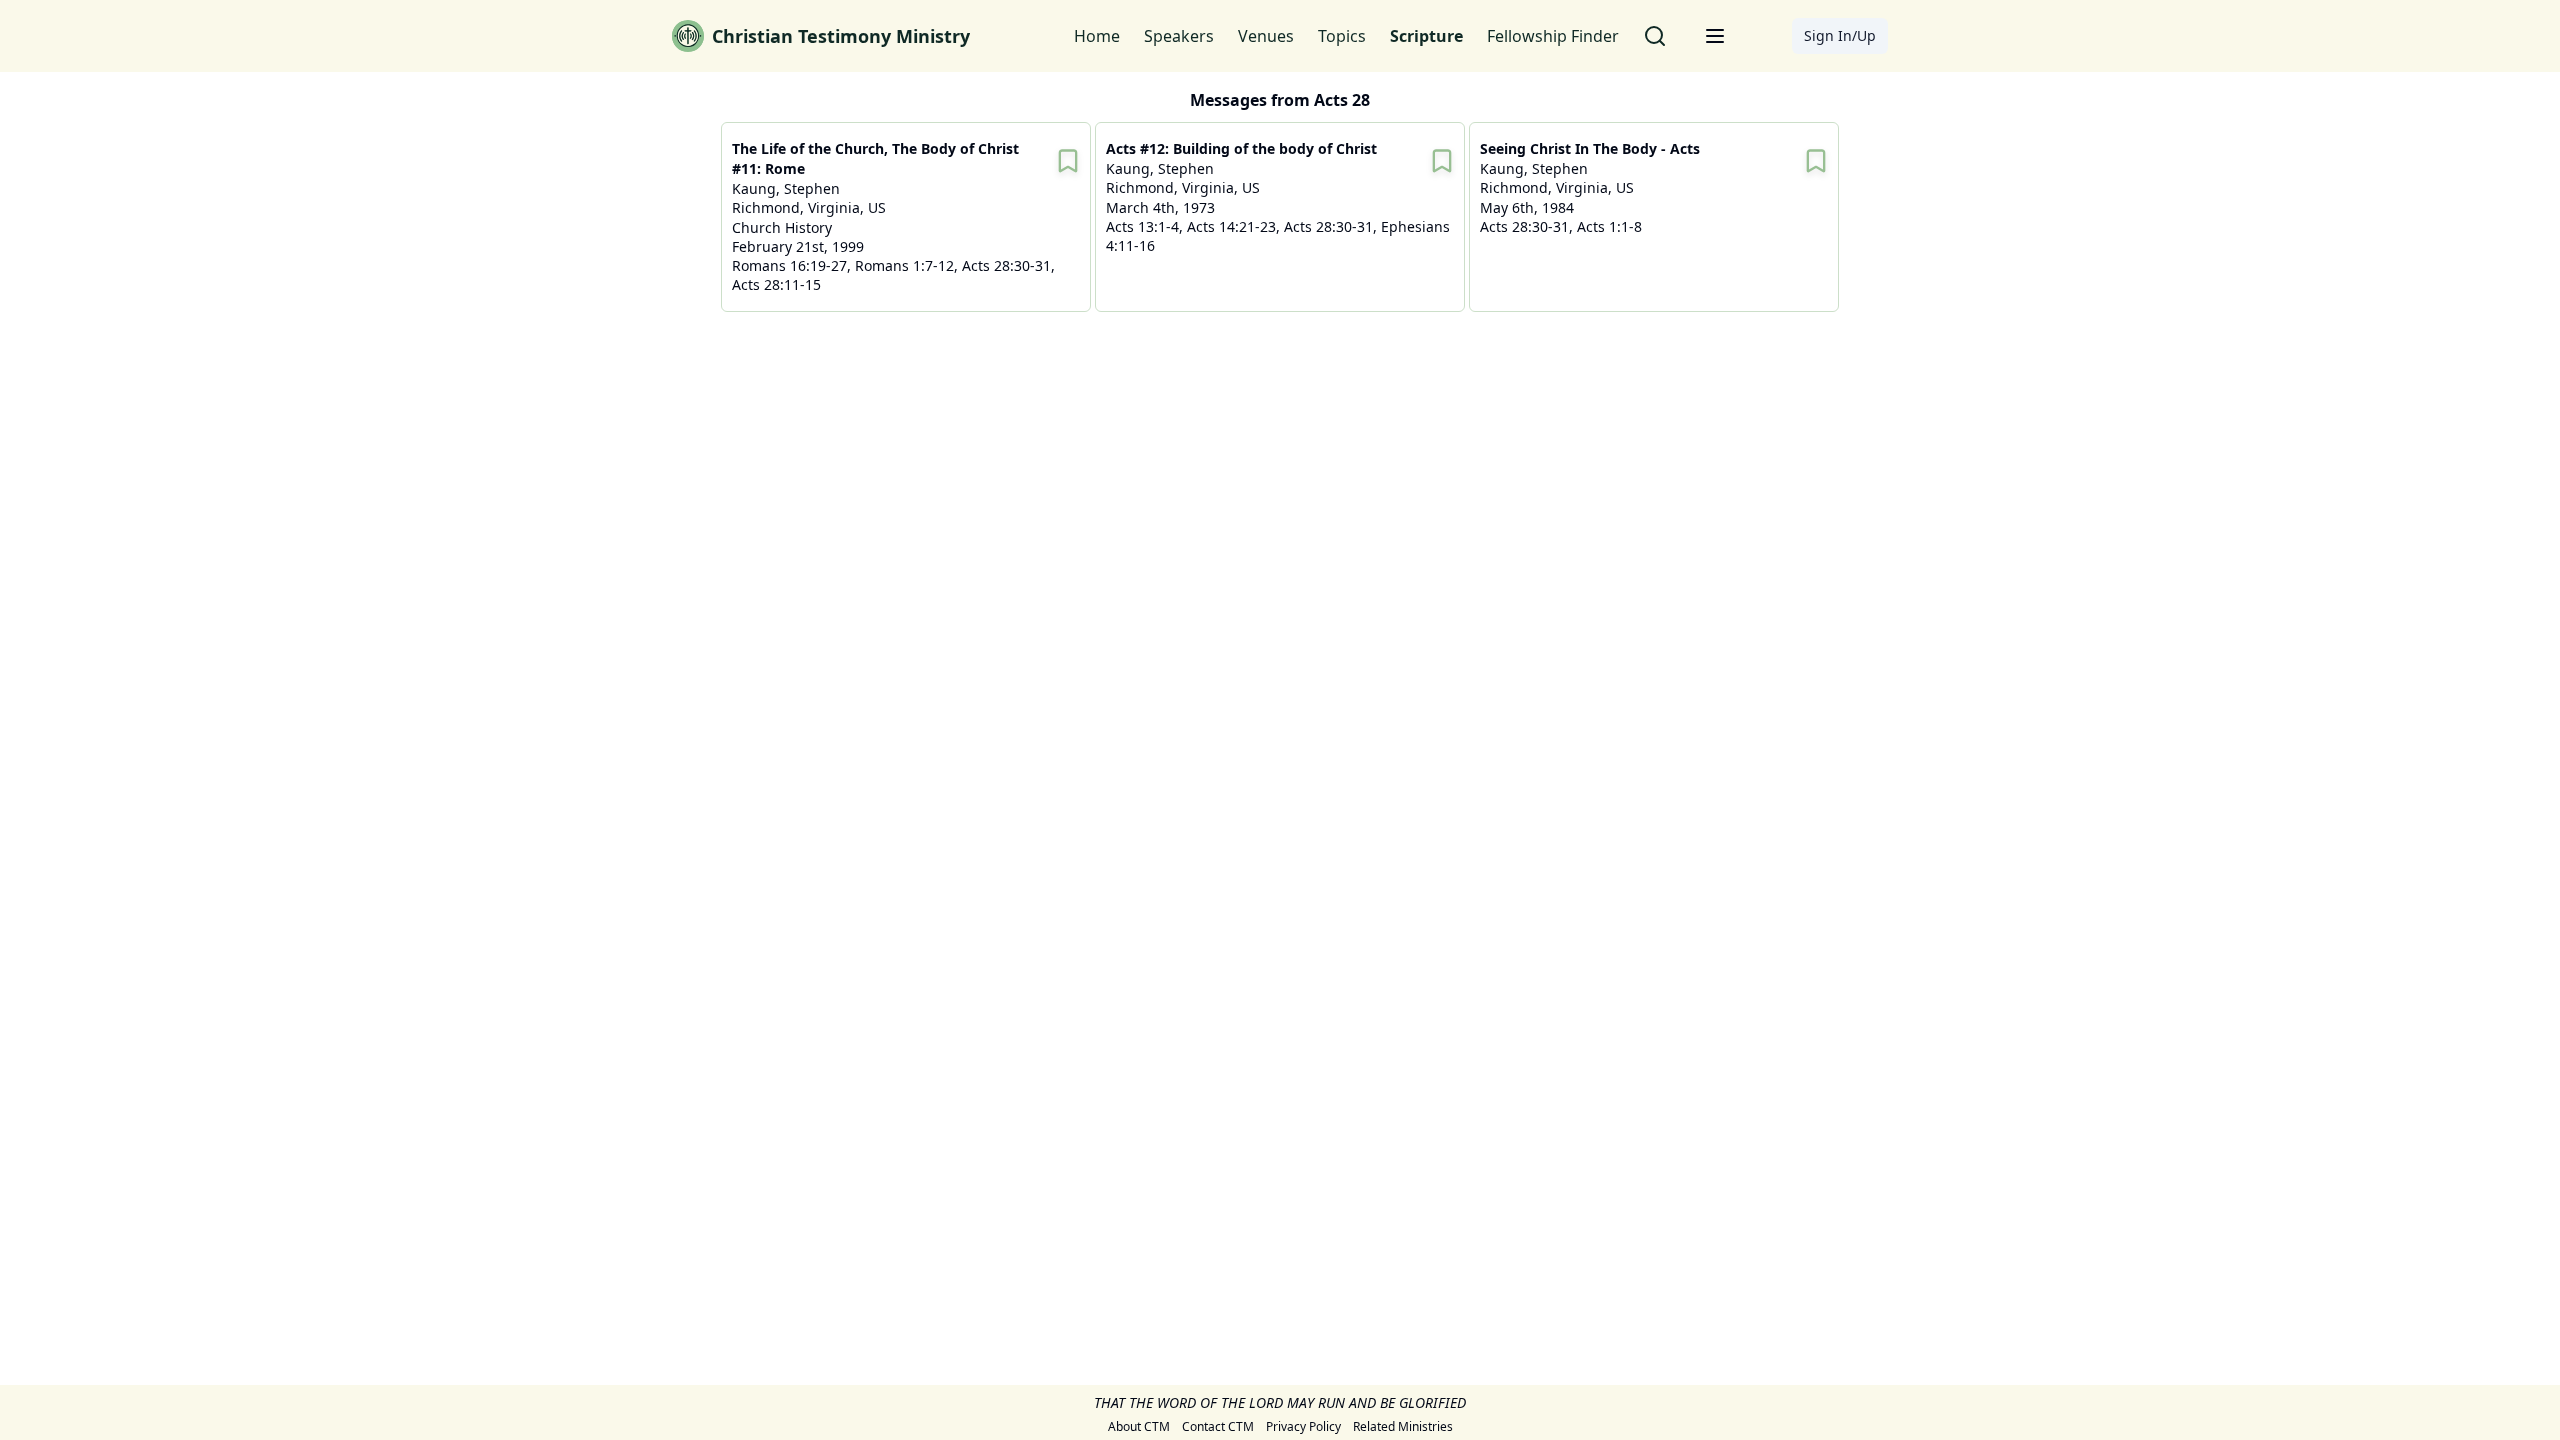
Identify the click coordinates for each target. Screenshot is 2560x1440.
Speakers (1179, 36)
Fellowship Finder (1553, 36)
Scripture (1426, 36)
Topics (1342, 36)
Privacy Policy (1303, 1427)
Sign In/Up (1840, 35)
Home (1097, 36)
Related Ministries (1403, 1427)
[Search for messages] (1655, 36)
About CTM (1139, 1427)
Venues (1266, 36)
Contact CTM (1218, 1427)
